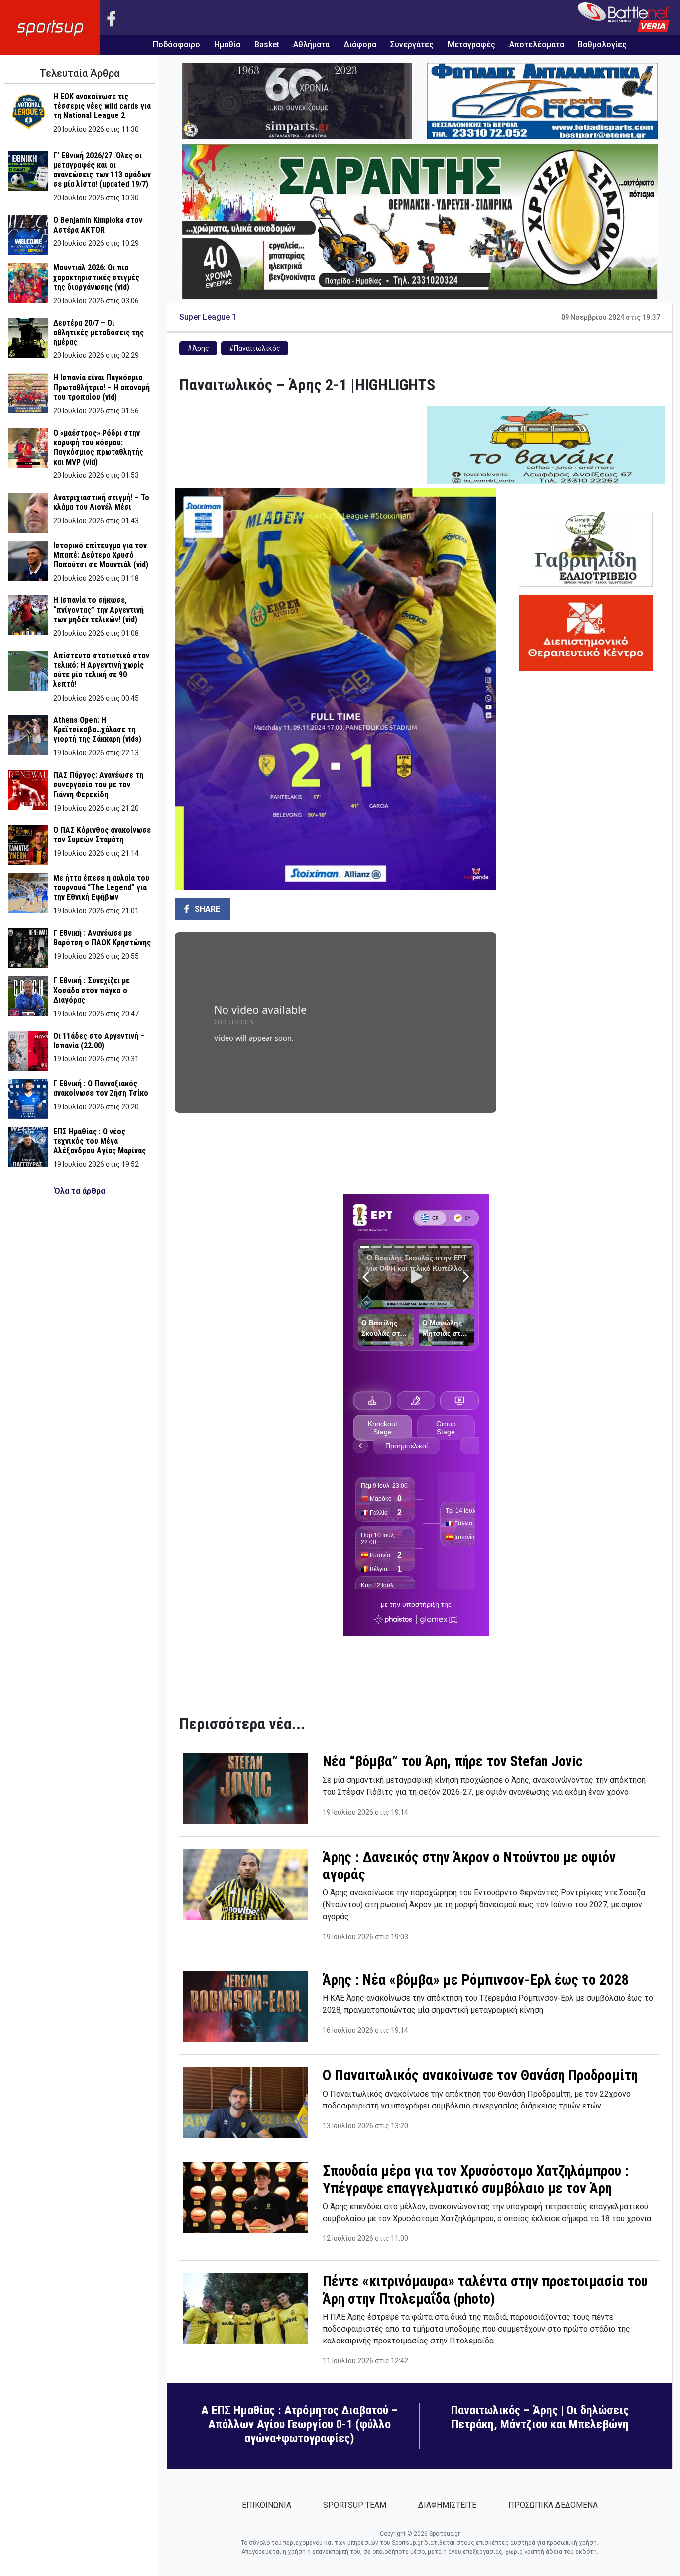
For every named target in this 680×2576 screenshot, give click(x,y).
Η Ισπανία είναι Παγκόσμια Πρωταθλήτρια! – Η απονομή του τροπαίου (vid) (102, 387)
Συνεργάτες (412, 45)
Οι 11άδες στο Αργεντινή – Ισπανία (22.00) (99, 1041)
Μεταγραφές (471, 45)
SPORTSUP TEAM (355, 2505)
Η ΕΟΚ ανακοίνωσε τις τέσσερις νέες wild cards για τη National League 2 (102, 106)
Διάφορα (360, 45)
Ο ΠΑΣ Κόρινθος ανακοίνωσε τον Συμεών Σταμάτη (102, 835)
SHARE (206, 909)
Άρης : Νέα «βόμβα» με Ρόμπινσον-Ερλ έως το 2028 (476, 1980)
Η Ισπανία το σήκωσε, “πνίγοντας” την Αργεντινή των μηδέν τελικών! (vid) (99, 610)
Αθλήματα (311, 45)
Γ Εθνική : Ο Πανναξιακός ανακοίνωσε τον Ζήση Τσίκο (101, 1088)
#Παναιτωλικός (255, 348)
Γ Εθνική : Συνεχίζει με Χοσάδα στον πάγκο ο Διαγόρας (92, 990)
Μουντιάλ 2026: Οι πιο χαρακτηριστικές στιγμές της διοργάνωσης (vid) (96, 277)
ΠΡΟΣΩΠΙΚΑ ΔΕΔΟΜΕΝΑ (553, 2505)
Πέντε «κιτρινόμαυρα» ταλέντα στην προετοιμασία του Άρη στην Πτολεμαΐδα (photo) (485, 2290)
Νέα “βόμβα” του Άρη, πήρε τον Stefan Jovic (453, 1761)
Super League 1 (208, 317)
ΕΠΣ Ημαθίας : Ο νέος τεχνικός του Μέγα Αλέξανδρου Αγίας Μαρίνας (100, 1141)
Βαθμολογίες (602, 45)
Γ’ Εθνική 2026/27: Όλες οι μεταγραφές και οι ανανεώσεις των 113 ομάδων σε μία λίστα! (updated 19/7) (102, 170)
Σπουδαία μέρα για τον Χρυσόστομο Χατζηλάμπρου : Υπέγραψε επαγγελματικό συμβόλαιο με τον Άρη (476, 2179)
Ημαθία (227, 45)
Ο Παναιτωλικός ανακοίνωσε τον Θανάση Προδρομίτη (480, 2075)
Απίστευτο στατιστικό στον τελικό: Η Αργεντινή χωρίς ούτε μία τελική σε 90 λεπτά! (101, 670)
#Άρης (198, 348)
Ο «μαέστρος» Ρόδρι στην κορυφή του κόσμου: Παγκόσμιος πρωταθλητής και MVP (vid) (98, 447)
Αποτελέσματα (537, 45)
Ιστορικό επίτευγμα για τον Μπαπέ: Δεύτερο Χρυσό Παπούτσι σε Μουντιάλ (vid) (101, 555)
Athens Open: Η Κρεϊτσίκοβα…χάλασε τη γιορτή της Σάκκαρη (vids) (97, 730)
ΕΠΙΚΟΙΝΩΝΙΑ (267, 2505)
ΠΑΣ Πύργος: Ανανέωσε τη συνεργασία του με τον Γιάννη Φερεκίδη (98, 784)
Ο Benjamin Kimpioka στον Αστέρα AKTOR (98, 225)
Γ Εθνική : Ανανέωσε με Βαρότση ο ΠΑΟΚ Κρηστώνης (102, 937)
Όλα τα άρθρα (80, 1191)
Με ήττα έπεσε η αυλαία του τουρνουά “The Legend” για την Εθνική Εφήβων (101, 887)
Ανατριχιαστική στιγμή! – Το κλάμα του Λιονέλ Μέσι (101, 502)
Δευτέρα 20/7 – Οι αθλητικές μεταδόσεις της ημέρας (99, 332)
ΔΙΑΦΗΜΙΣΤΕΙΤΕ (447, 2505)
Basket (267, 45)
